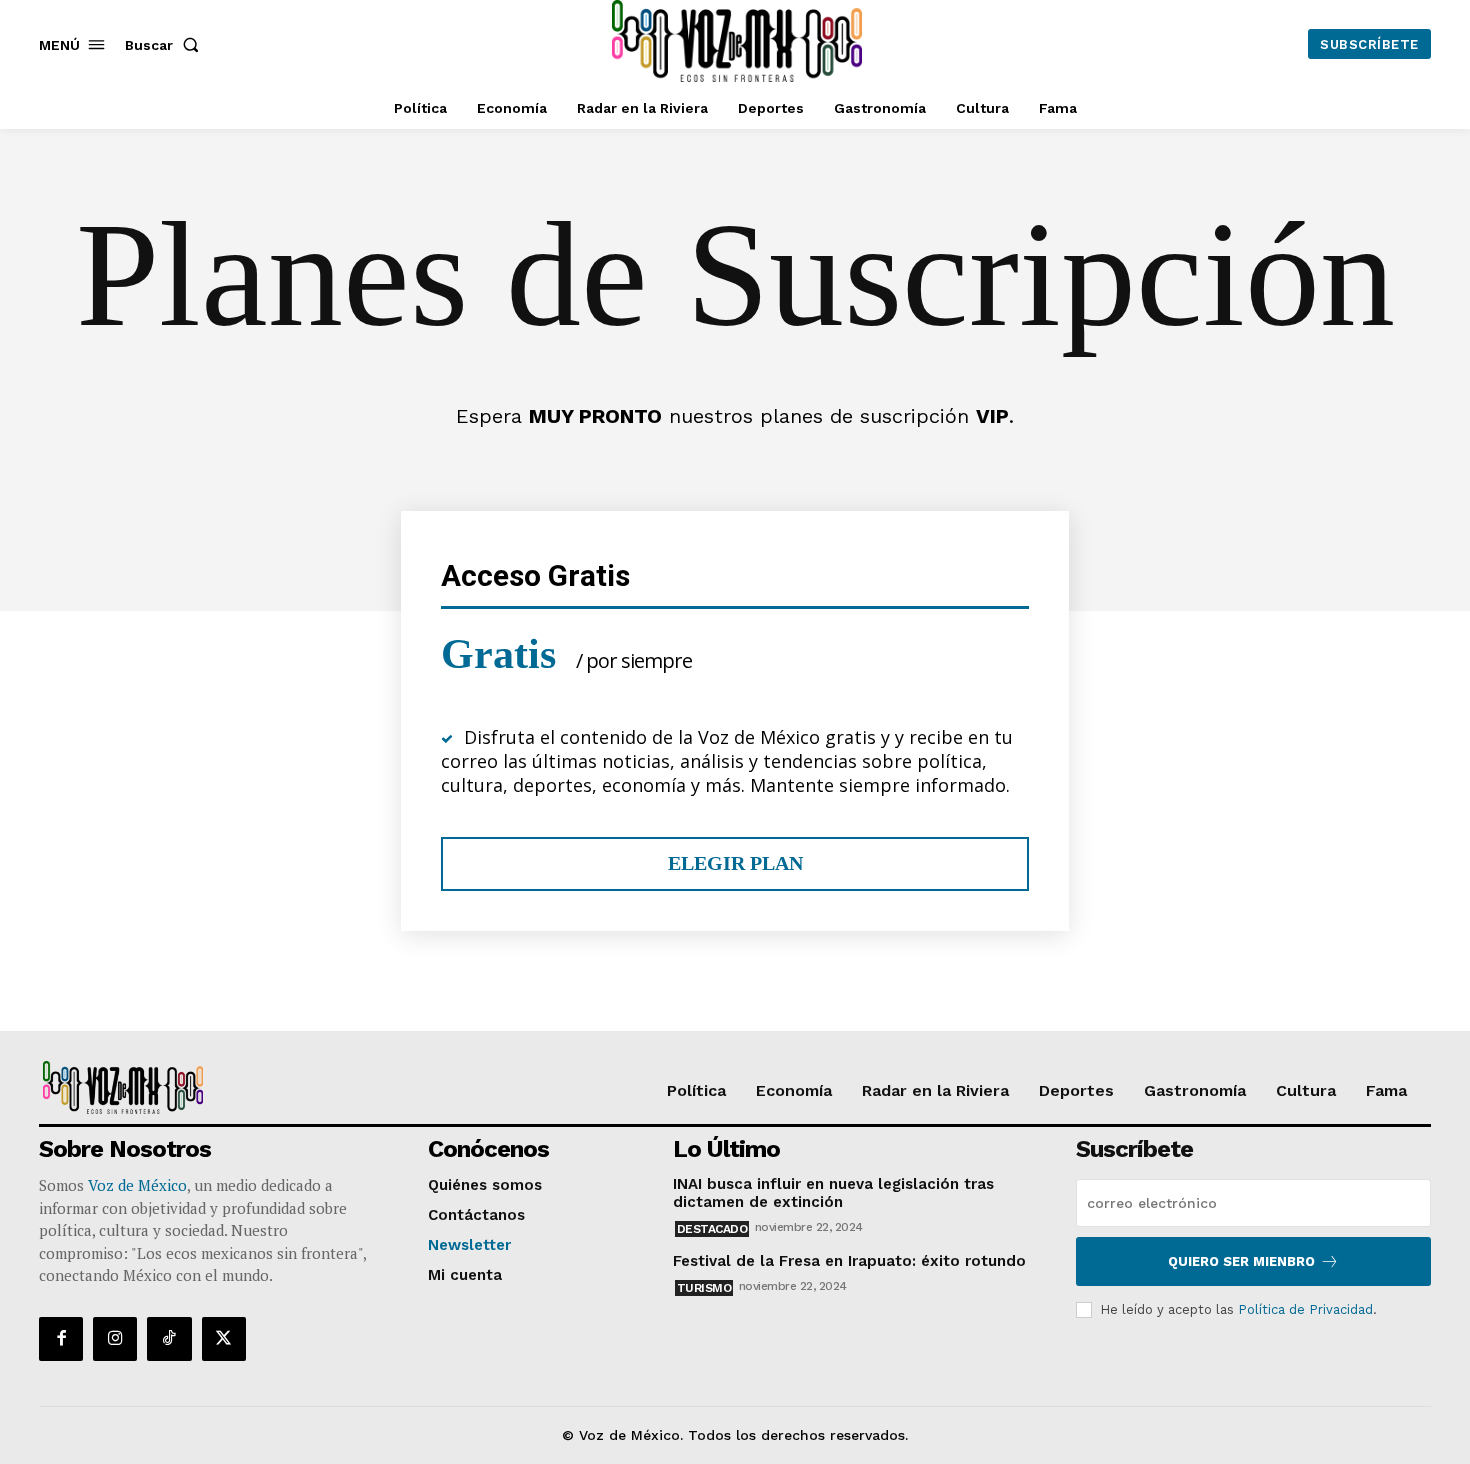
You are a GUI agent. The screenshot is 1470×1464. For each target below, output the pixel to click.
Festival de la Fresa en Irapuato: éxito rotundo (849, 1261)
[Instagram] (115, 1339)
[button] (166, 45)
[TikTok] (169, 1339)
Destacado (712, 1229)
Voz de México (137, 1185)
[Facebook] (61, 1339)
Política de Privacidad (1305, 1309)
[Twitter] (224, 1339)
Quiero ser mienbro (1241, 1261)
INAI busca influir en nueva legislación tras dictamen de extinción (833, 1193)
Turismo (704, 1288)
